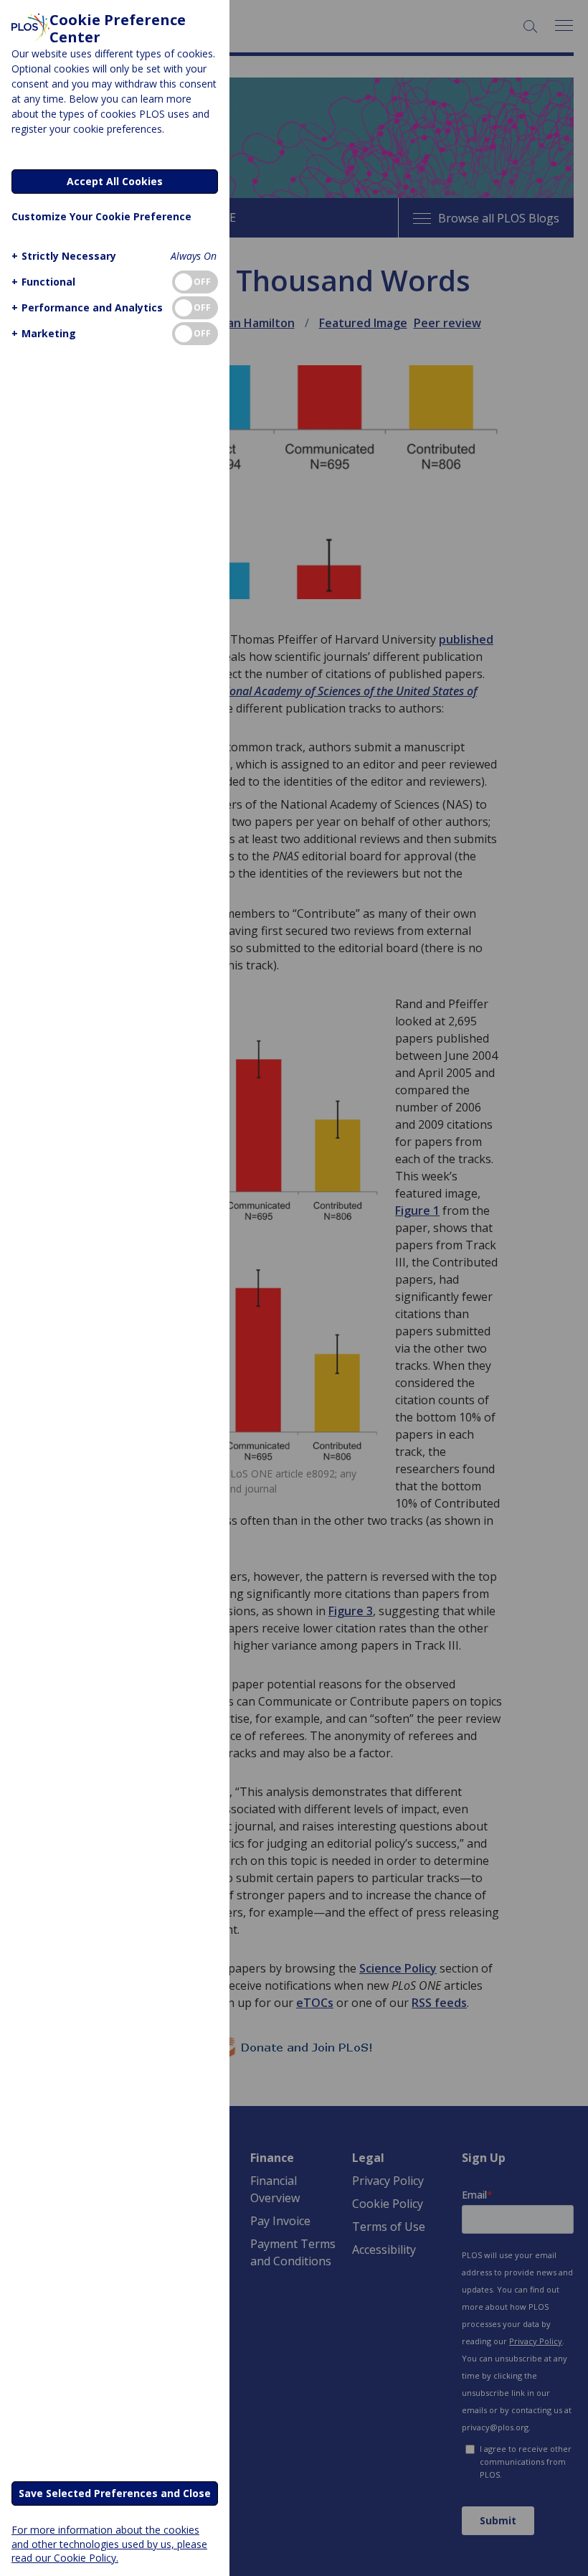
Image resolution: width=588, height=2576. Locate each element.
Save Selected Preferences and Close (115, 2493)
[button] (64, 256)
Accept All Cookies (115, 181)
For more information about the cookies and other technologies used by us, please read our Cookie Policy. (109, 2543)
